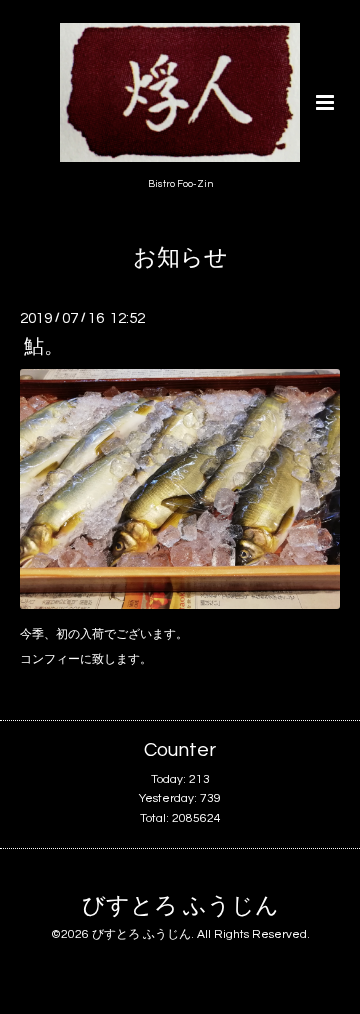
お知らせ (180, 258)
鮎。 (44, 347)
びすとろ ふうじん (180, 906)
